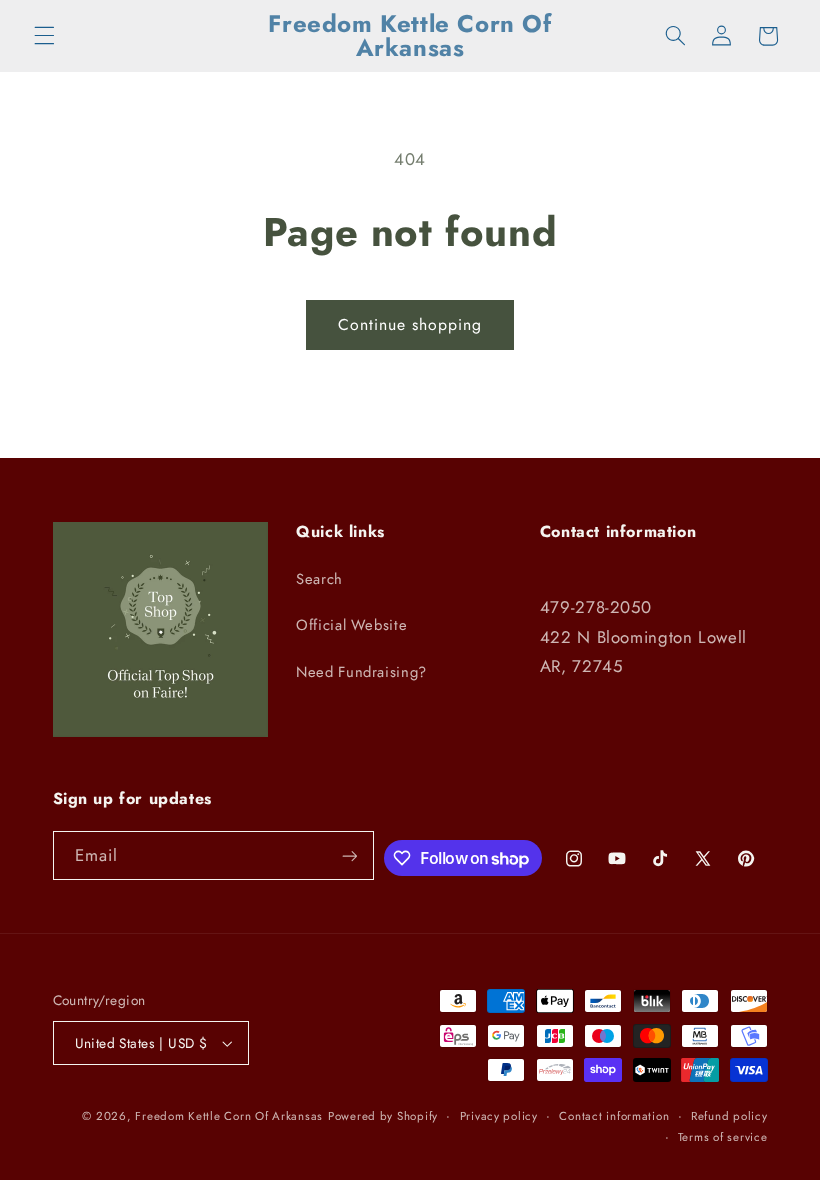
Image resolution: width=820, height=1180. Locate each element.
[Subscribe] (349, 855)
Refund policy (729, 1116)
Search (319, 579)
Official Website (351, 625)
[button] (44, 36)
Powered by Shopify (383, 1116)
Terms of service (723, 1137)
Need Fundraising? (361, 672)
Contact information (614, 1116)
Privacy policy (499, 1116)
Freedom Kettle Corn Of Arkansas (229, 1116)
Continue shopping (410, 324)
